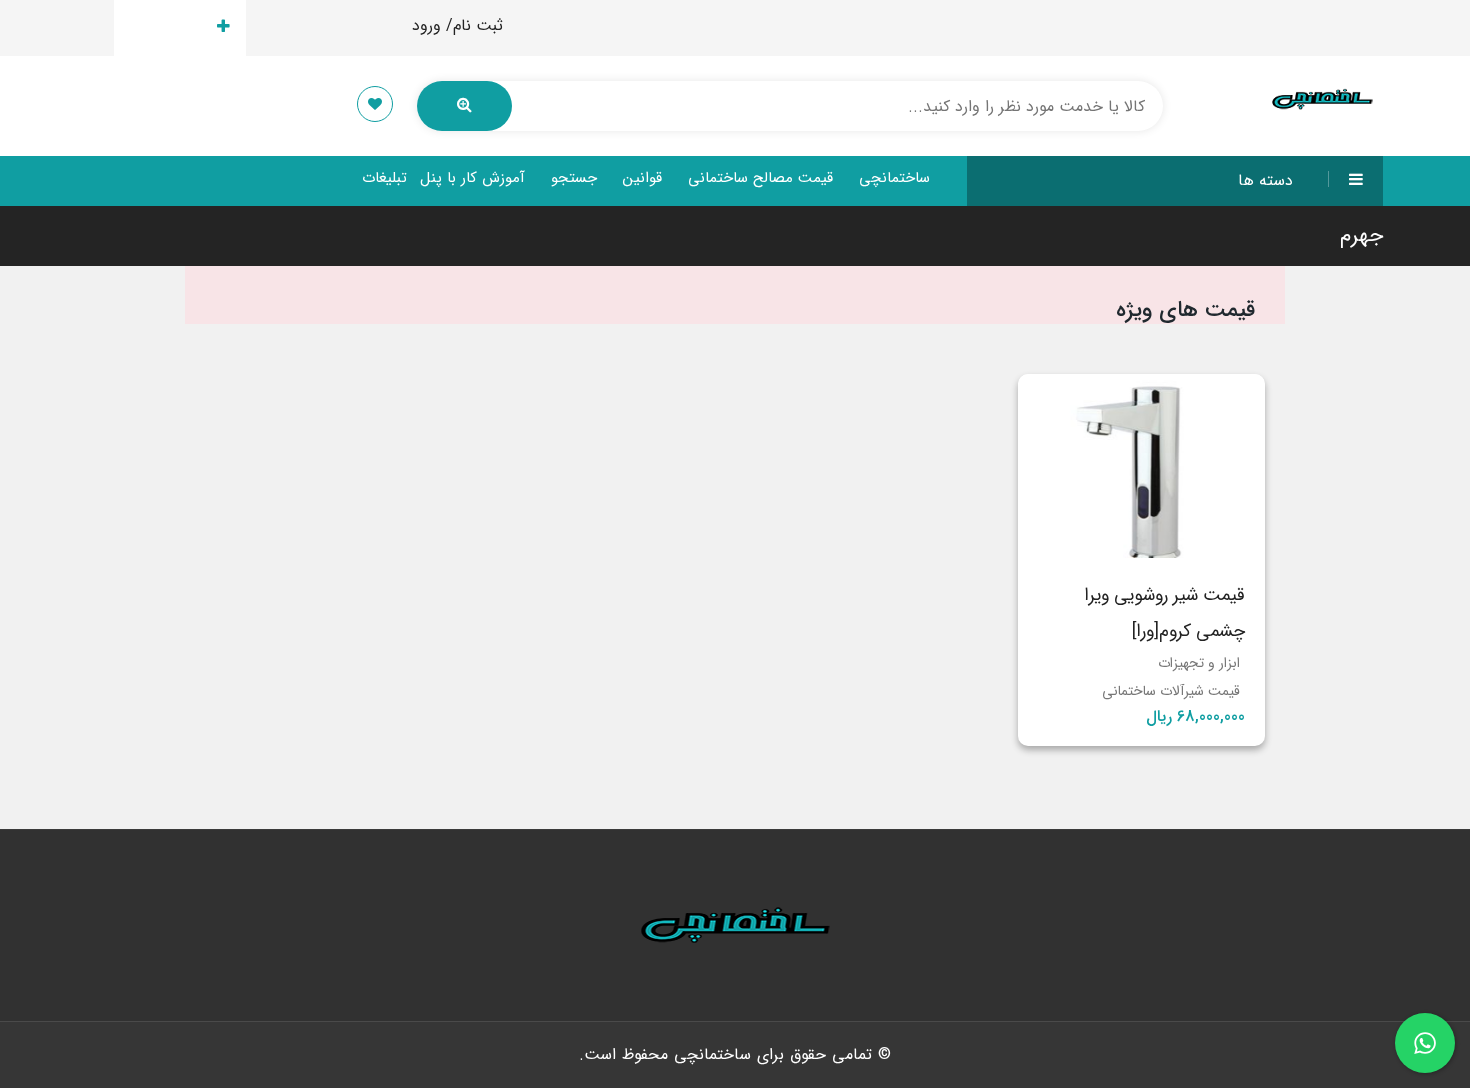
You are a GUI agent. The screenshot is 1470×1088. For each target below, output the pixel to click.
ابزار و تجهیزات (1199, 663)
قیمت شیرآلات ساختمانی (1171, 691)
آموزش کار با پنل (472, 178)
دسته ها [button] (1265, 180)
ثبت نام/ (474, 25)
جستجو (574, 178)
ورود (426, 25)
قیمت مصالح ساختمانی (760, 178)
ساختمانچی (894, 178)
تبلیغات (384, 178)
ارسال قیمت (168, 27)
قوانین (642, 178)
